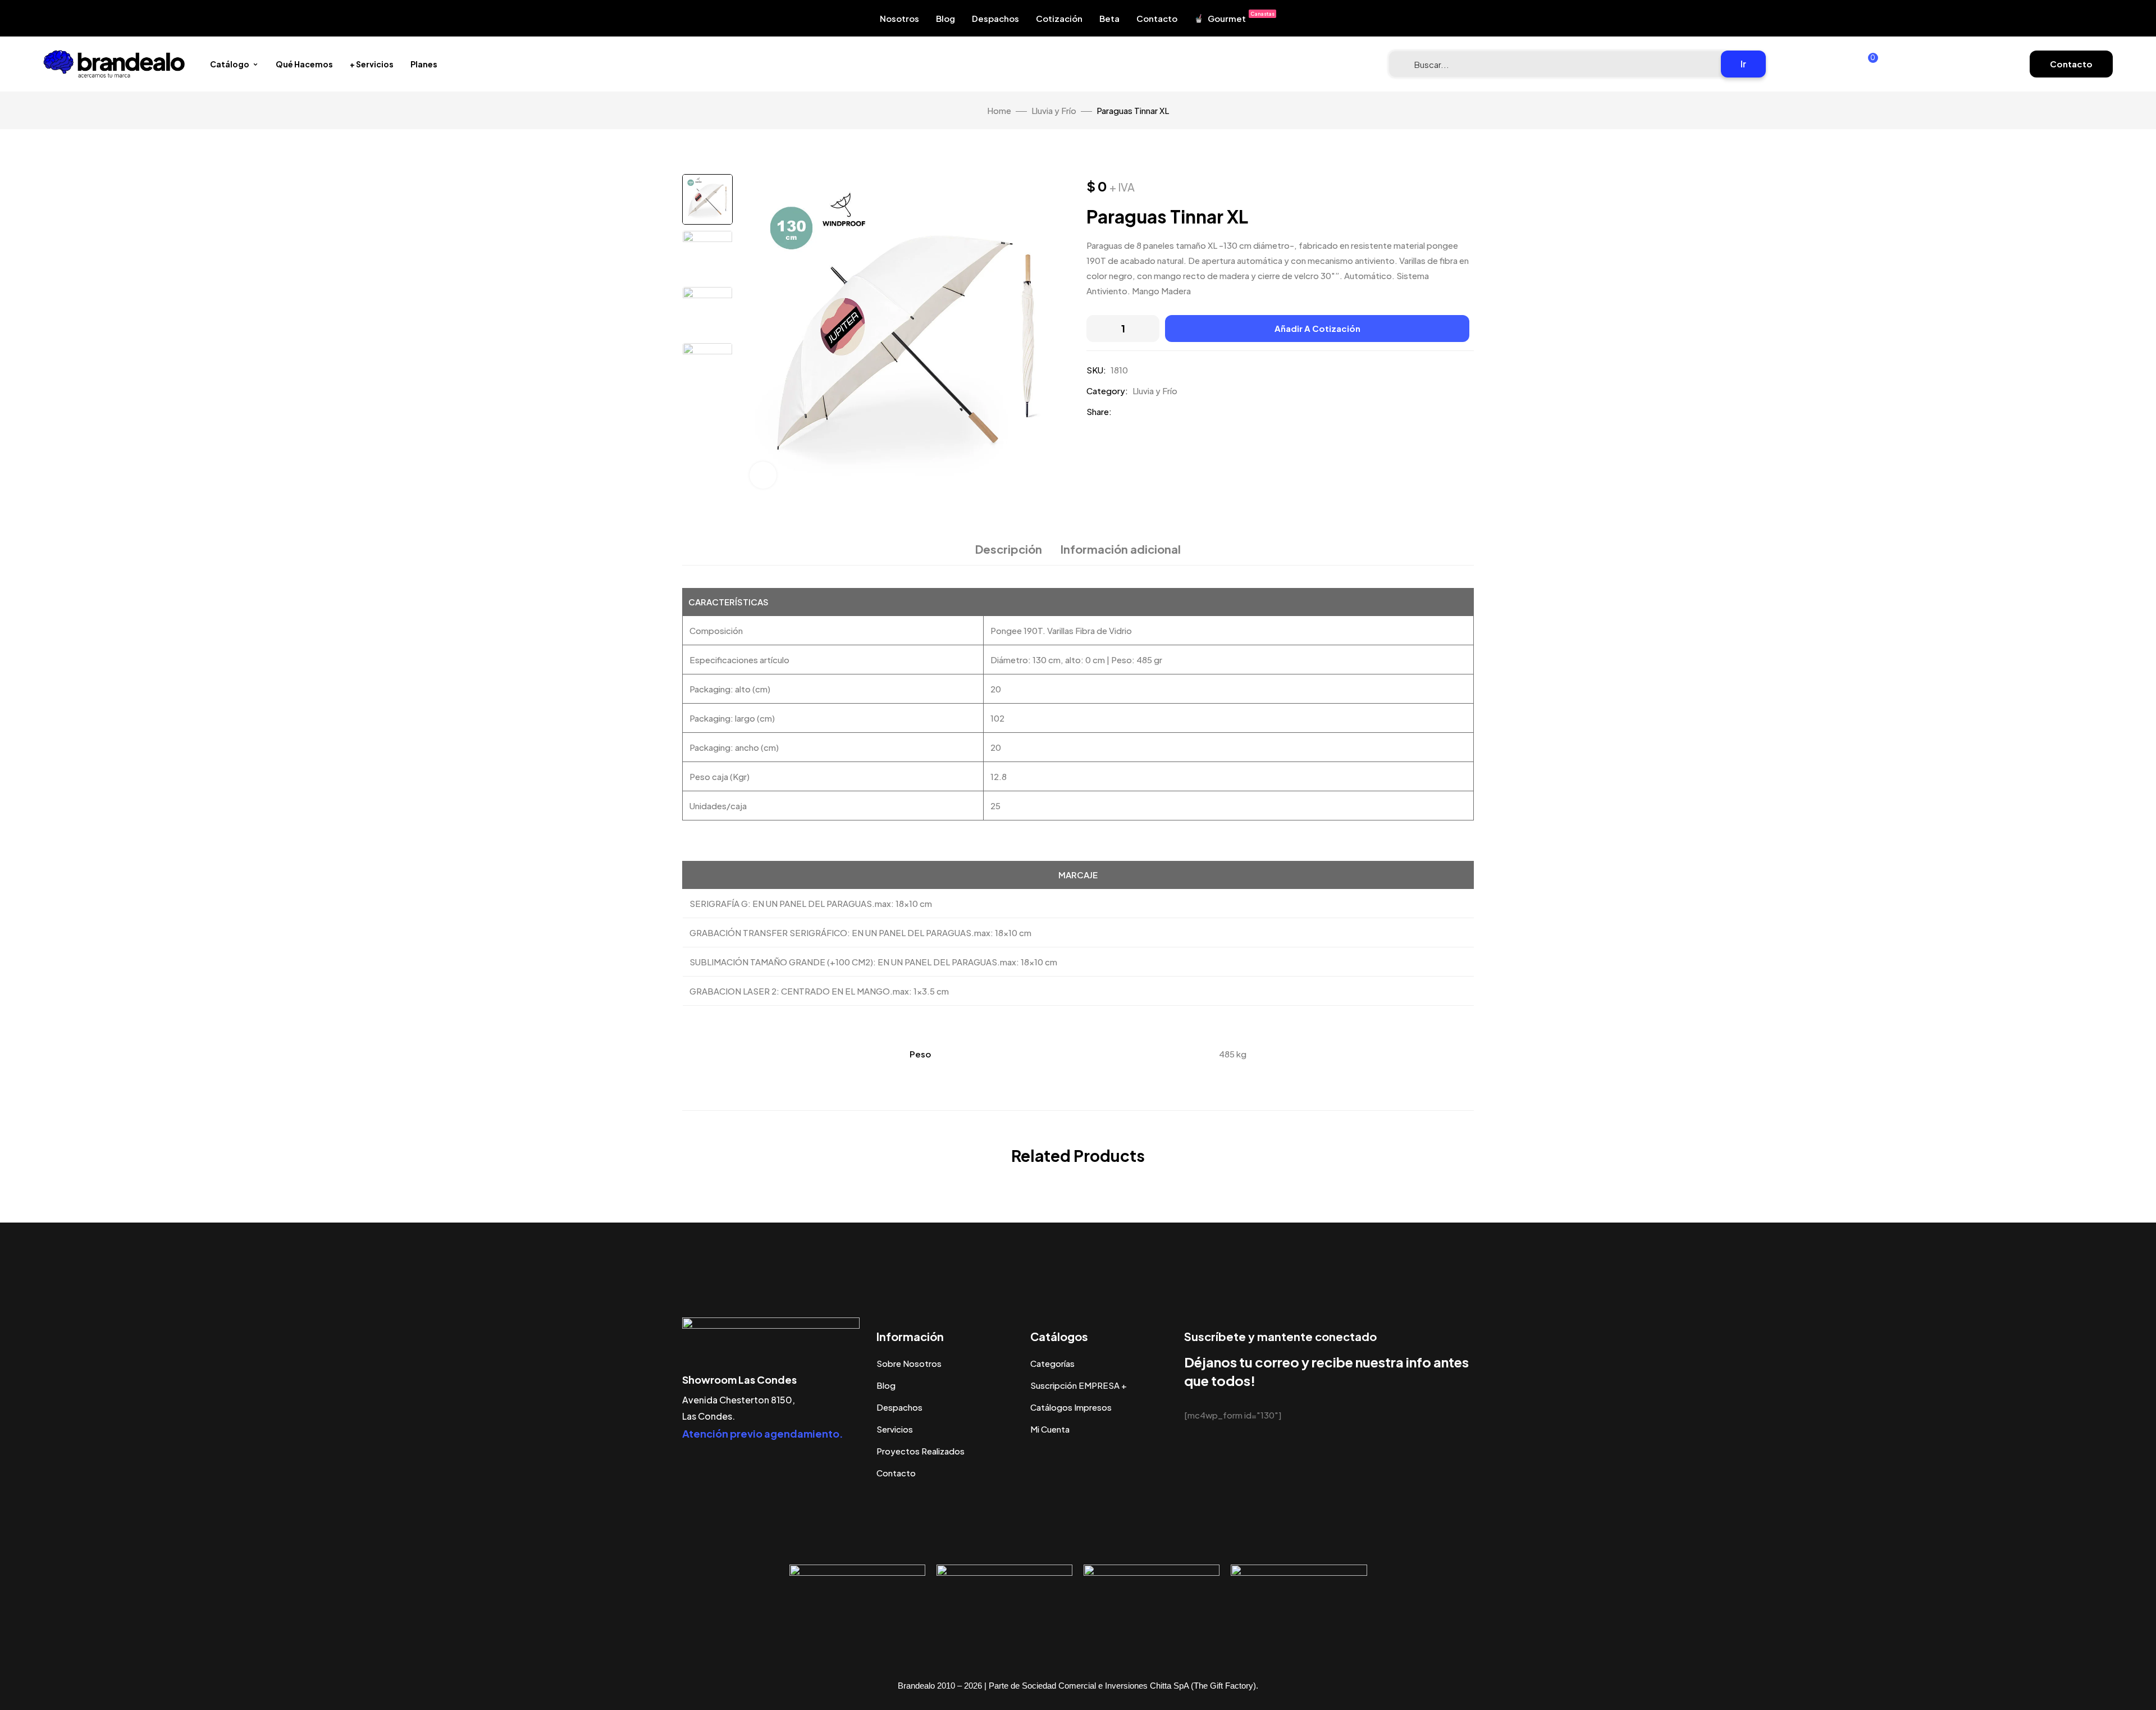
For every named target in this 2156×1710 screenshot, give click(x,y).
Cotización (1059, 18)
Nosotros (899, 18)
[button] (2071, 64)
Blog (945, 18)
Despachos (995, 18)
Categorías (1052, 1363)
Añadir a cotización (1317, 328)
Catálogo (230, 64)
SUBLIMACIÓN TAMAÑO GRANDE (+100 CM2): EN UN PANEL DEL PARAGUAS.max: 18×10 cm (873, 962)
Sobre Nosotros (909, 1363)
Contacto (1157, 18)
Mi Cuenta (1050, 1429)
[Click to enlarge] (763, 475)
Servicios (895, 1429)
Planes (424, 64)
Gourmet (1241, 17)
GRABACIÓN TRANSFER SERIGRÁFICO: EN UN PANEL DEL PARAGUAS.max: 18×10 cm (860, 932)
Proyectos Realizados (921, 1451)
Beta (1109, 18)
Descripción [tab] (1009, 549)
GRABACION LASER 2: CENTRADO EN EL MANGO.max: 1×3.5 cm (819, 991)
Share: (1099, 411)
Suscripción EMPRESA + (1079, 1385)
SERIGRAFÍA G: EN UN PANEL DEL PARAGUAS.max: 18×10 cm (811, 903)
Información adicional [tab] (1121, 549)
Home (999, 110)
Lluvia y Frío (1054, 110)
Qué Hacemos (304, 64)
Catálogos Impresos (1071, 1407)
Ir (1743, 64)
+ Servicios (372, 64)
